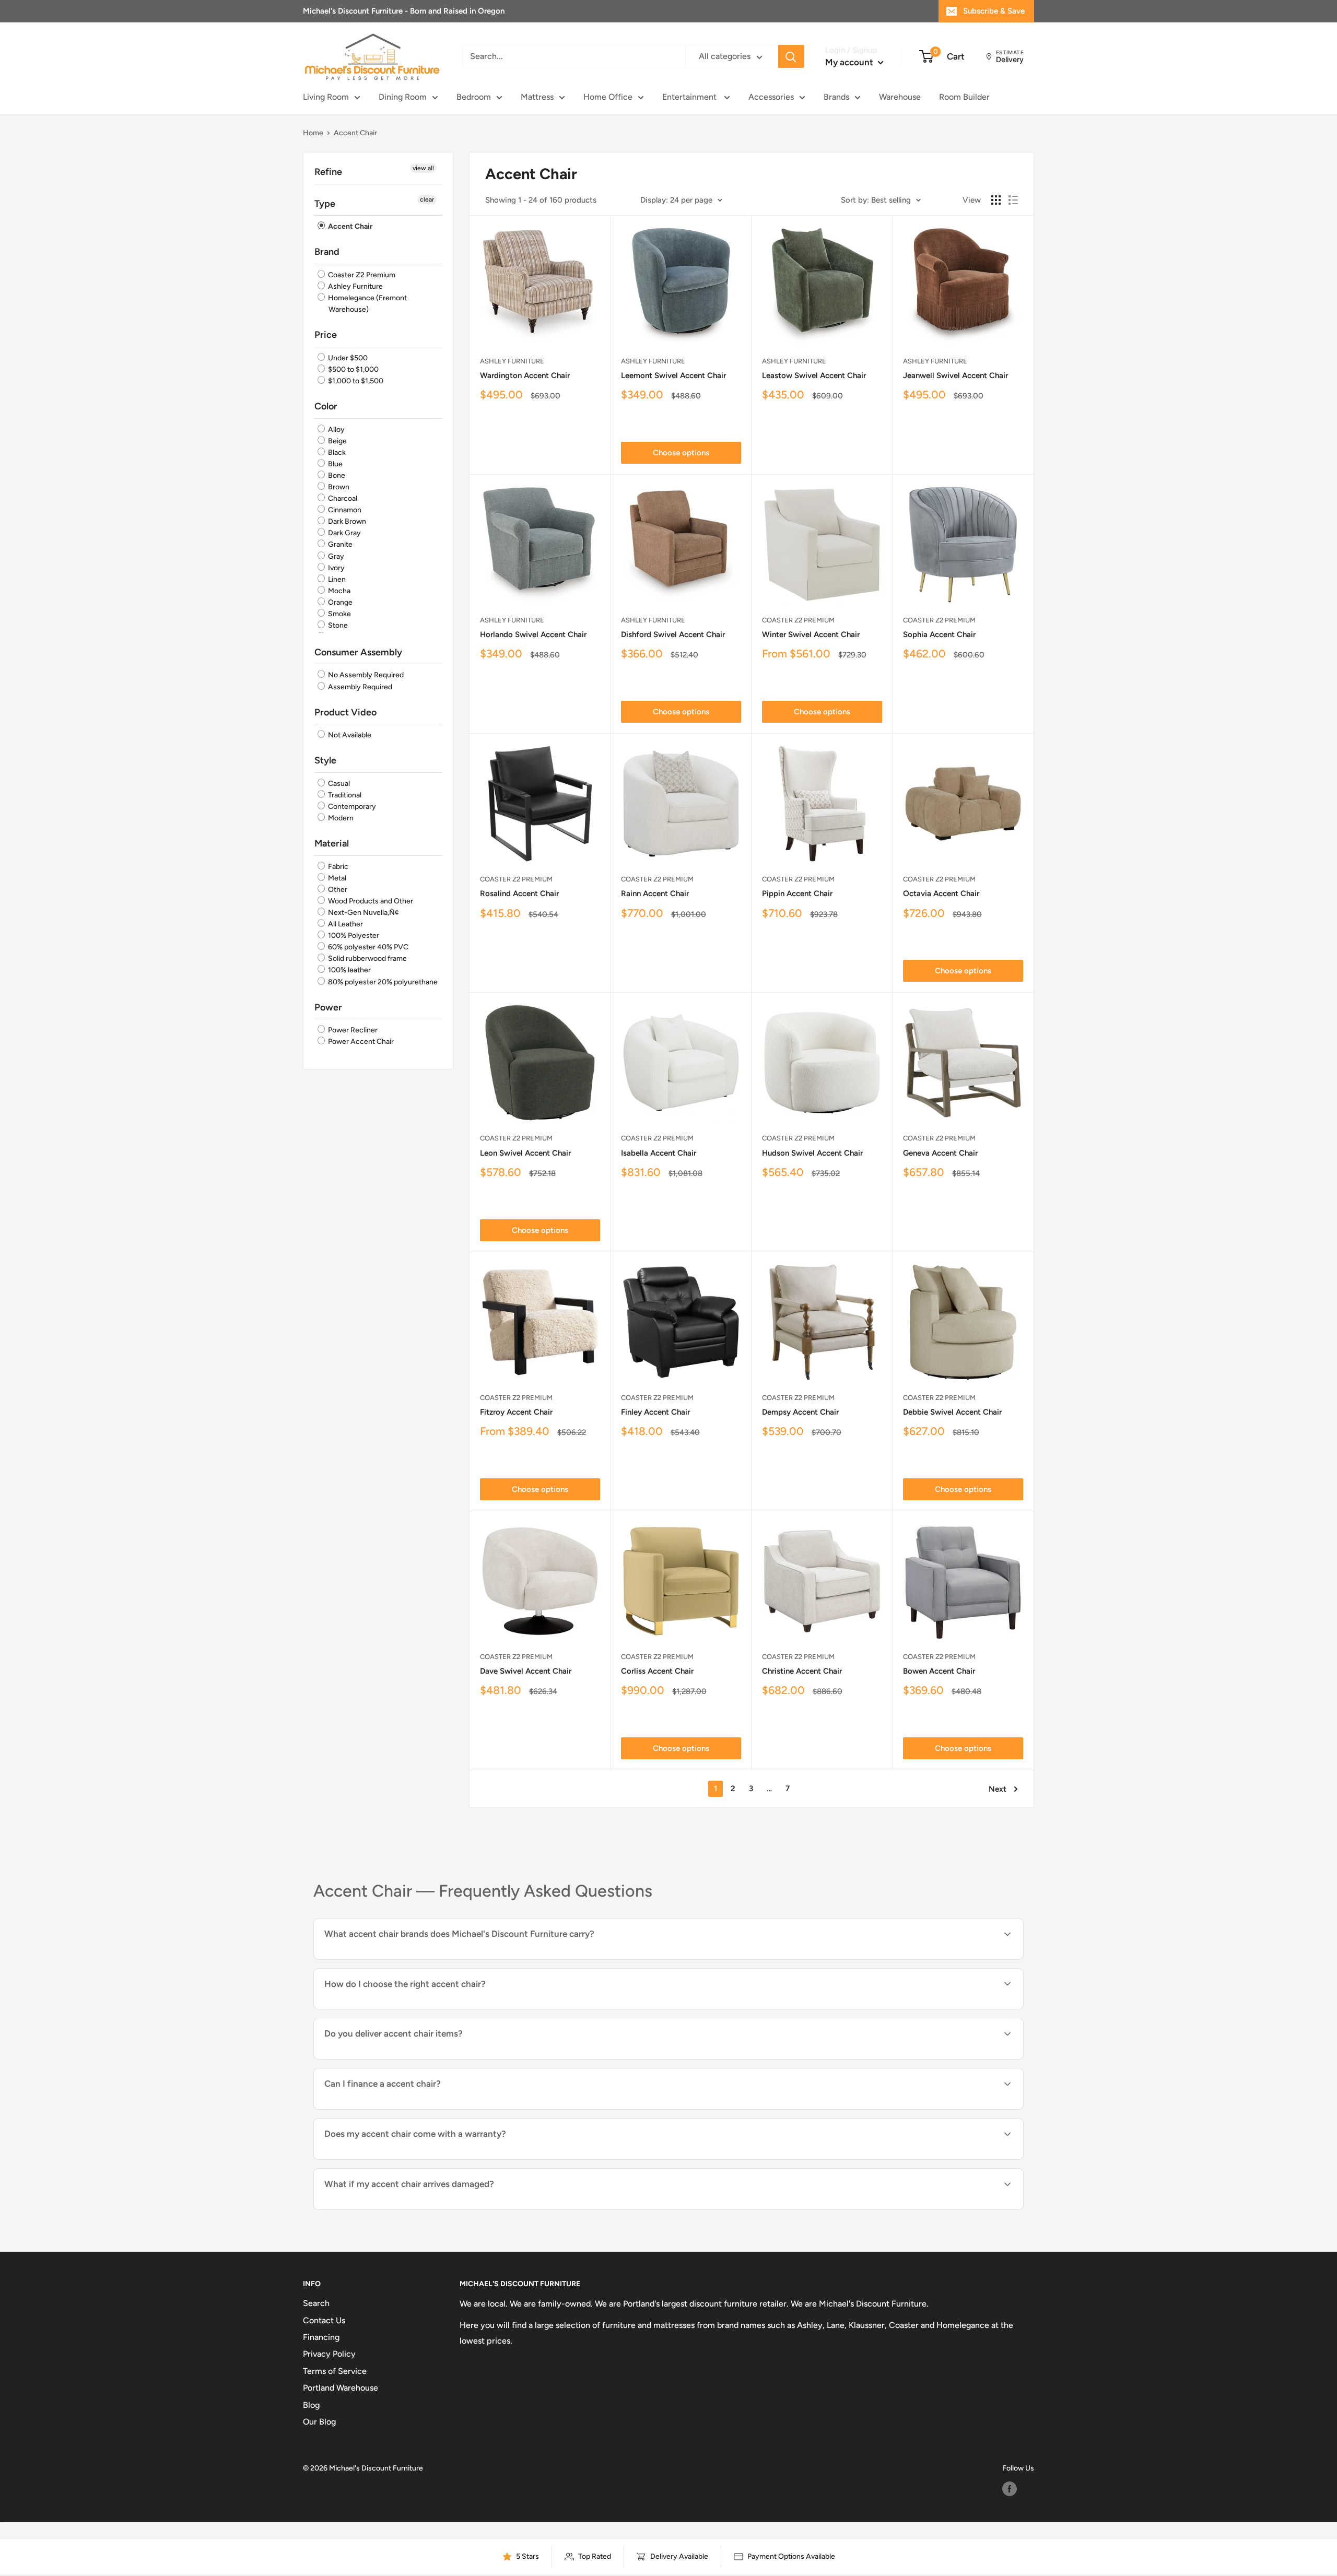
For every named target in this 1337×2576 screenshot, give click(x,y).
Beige (337, 441)
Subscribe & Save (994, 11)
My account (850, 62)
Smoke (339, 614)
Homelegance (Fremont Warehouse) (367, 304)
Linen (336, 579)
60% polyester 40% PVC (367, 947)
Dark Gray (344, 533)
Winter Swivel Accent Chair (811, 634)
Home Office (608, 97)
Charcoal (342, 498)
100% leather (349, 971)
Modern (340, 818)
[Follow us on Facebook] (1010, 2489)
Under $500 (347, 358)
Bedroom (474, 97)
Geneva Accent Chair (940, 1153)
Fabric (337, 867)
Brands (836, 97)
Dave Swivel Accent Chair (526, 1671)
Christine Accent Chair (802, 1671)
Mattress (537, 97)
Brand (327, 252)
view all (423, 168)
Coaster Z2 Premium (361, 275)
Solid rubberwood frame (367, 958)
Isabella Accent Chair (659, 1153)
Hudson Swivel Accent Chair (812, 1153)
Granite (339, 545)
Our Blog (319, 2422)
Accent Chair (349, 226)
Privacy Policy (329, 2354)
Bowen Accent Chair (939, 1671)
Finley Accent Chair (655, 1412)
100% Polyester (353, 936)
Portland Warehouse (341, 2388)
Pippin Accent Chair (797, 893)
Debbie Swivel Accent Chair (952, 1412)
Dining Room (403, 97)
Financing (321, 2337)
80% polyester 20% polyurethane (382, 982)
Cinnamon (344, 510)
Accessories (771, 97)
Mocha (338, 591)
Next (998, 1789)
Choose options (681, 453)
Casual (338, 784)
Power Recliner (352, 1030)
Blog (311, 2405)
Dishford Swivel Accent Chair (673, 634)
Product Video (345, 712)
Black (336, 452)
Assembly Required (359, 687)
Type (325, 204)
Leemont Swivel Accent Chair (673, 375)
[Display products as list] (1013, 200)
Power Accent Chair (360, 1042)
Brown (338, 487)
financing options (409, 2108)
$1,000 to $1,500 (355, 381)
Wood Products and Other (370, 901)
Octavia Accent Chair (941, 893)
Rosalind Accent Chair (519, 893)
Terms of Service (335, 2371)
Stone (337, 625)
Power (328, 1007)
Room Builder (964, 97)
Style (325, 760)
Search (316, 2303)
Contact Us (324, 2320)
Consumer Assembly (358, 652)
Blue (335, 464)
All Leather (345, 924)
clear (427, 199)
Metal (336, 878)
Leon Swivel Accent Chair (525, 1153)
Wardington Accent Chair (525, 375)
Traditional (344, 795)
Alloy (336, 430)
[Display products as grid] (996, 200)
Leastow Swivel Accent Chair (814, 375)
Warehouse (900, 97)
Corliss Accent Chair (657, 1671)
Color (326, 406)
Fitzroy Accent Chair (516, 1412)
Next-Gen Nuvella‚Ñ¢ (363, 913)
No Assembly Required (365, 675)
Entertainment (690, 97)
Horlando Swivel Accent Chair (533, 634)
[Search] (791, 57)
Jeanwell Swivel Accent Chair (955, 375)
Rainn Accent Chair (655, 893)
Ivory (336, 568)
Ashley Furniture (355, 286)
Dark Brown (346, 521)
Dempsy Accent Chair (800, 1412)
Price (326, 335)
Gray (335, 556)
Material (332, 843)
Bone (336, 475)
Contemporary (351, 807)
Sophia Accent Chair (939, 634)
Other (337, 890)
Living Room (326, 97)
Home (313, 133)
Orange (339, 602)
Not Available (349, 735)
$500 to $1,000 (353, 369)
